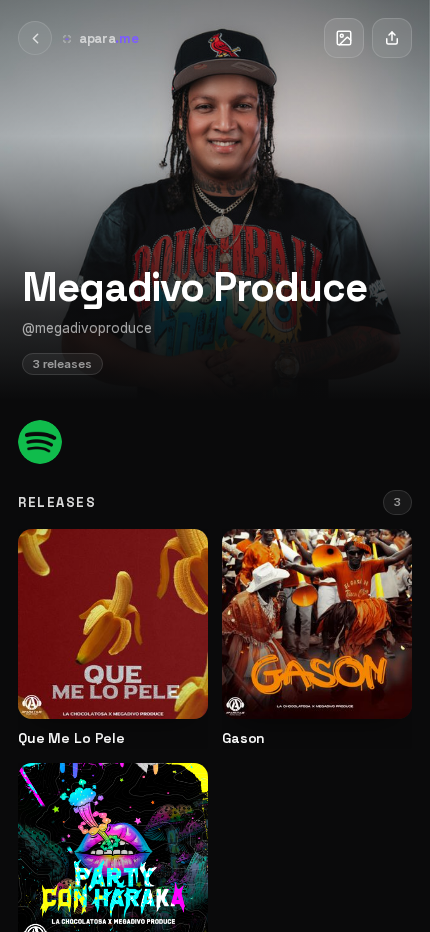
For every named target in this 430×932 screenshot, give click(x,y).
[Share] (392, 38)
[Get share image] (344, 38)
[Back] (35, 38)
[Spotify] (40, 442)
